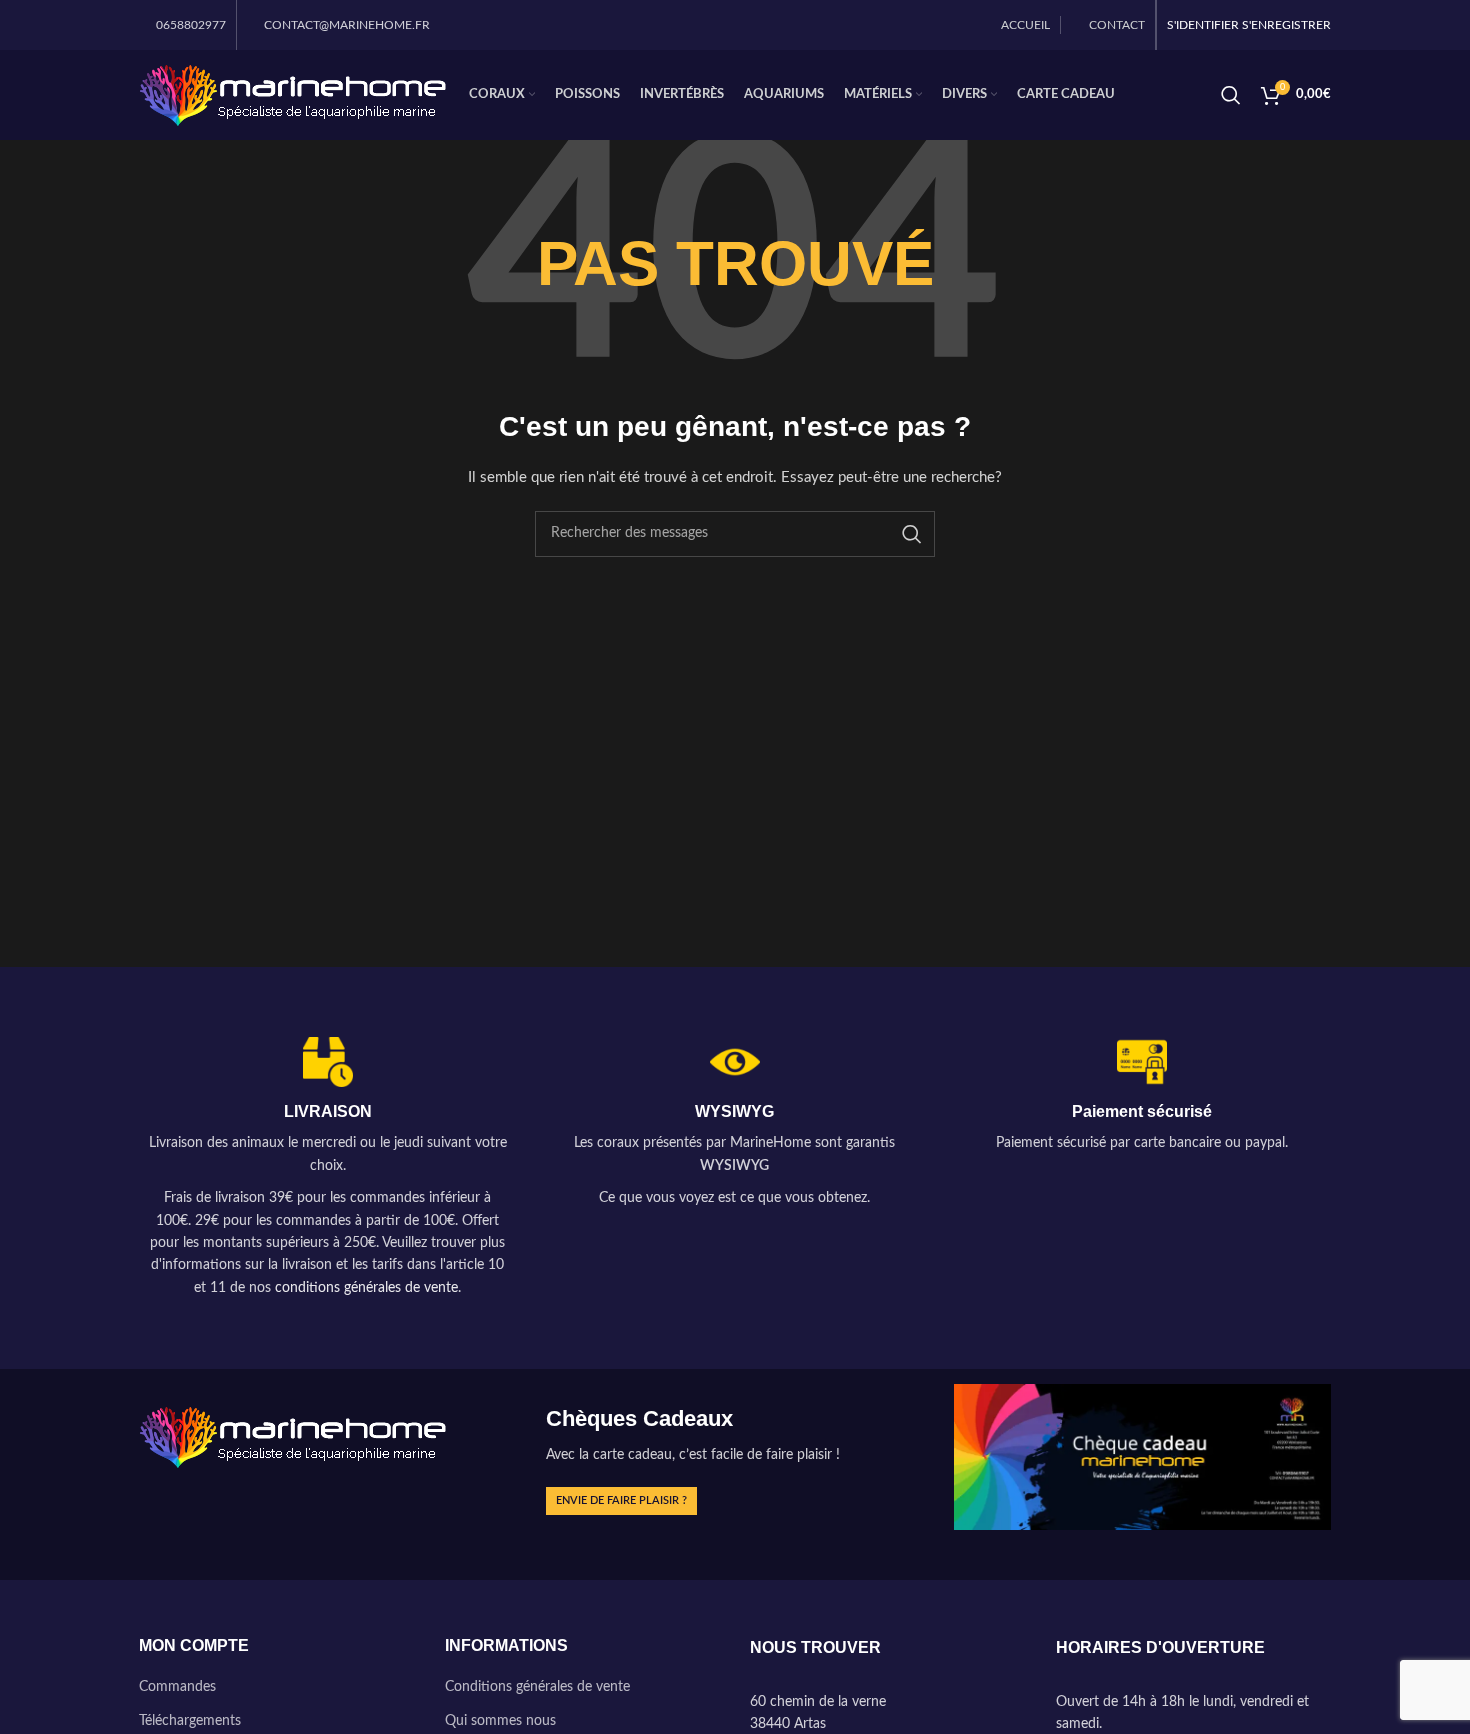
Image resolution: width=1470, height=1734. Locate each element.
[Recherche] (1231, 95)
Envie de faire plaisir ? (621, 1500)
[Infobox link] (327, 1168)
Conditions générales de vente (537, 1687)
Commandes (177, 1687)
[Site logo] (294, 95)
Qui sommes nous (500, 1721)
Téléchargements (190, 1721)
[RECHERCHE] (912, 534)
